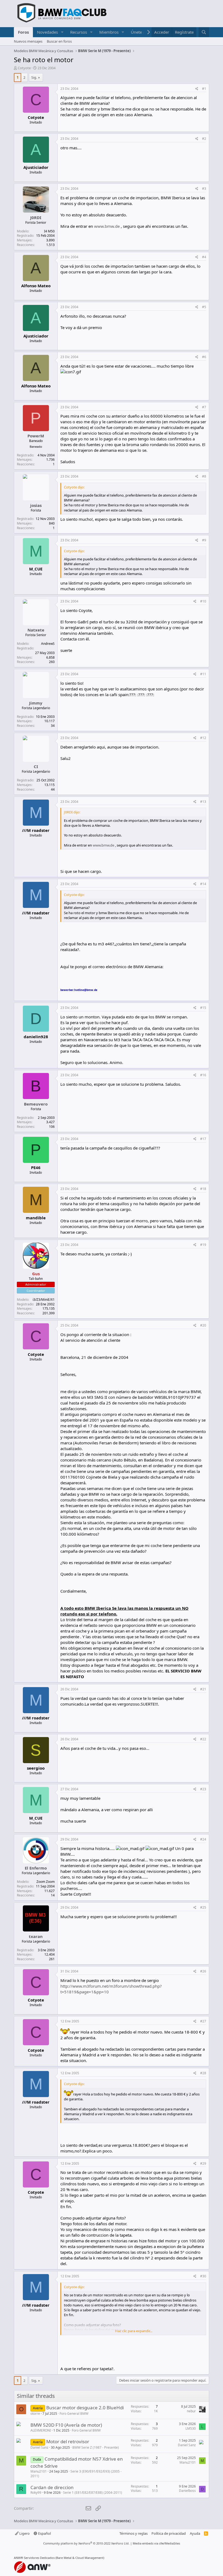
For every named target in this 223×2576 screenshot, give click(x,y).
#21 (203, 1689)
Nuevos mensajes (28, 41)
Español (44, 2533)
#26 (203, 1971)
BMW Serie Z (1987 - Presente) (96, 2447)
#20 (203, 1325)
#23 (203, 1789)
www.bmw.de (107, 226)
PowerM (36, 436)
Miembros (109, 32)
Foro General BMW (74, 2414)
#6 (204, 357)
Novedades (47, 32)
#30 (203, 2276)
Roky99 (36, 2493)
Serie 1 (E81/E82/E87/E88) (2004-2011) (93, 2493)
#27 (203, 2021)
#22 (203, 1739)
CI (36, 766)
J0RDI (36, 217)
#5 (204, 307)
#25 (203, 1907)
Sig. (34, 77)
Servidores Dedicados (39, 2558)
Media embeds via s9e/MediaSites (156, 2543)
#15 (203, 1008)
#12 (203, 738)
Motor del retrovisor (68, 2441)
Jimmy (36, 703)
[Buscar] (204, 32)
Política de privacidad (169, 2533)
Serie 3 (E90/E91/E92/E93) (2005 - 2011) (76, 2474)
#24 (203, 1839)
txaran (36, 1936)
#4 (204, 257)
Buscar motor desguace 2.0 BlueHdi (85, 2408)
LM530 (191, 2428)
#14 (203, 884)
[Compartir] (197, 89)
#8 (204, 476)
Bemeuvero (36, 1104)
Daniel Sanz (39, 2447)
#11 (203, 674)
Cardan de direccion (52, 2487)
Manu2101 (39, 2471)
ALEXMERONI (41, 2430)
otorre (35, 2414)
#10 (203, 601)
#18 (203, 1189)
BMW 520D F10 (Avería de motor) (66, 2425)
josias (36, 505)
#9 (204, 540)
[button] (62, 32)
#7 (204, 407)
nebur (191, 2411)
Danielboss (187, 2491)
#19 (203, 1245)
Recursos (79, 32)
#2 (204, 139)
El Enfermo (36, 1868)
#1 (204, 89)
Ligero (24, 2533)
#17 (203, 1139)
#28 (203, 2073)
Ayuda (195, 2533)
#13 (203, 802)
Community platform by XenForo (86, 2543)
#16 (203, 1075)
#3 (204, 189)
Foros (23, 32)
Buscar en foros (59, 41)
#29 (203, 2163)
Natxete (36, 630)
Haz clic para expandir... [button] (134, 2331)
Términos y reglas (134, 2533)
